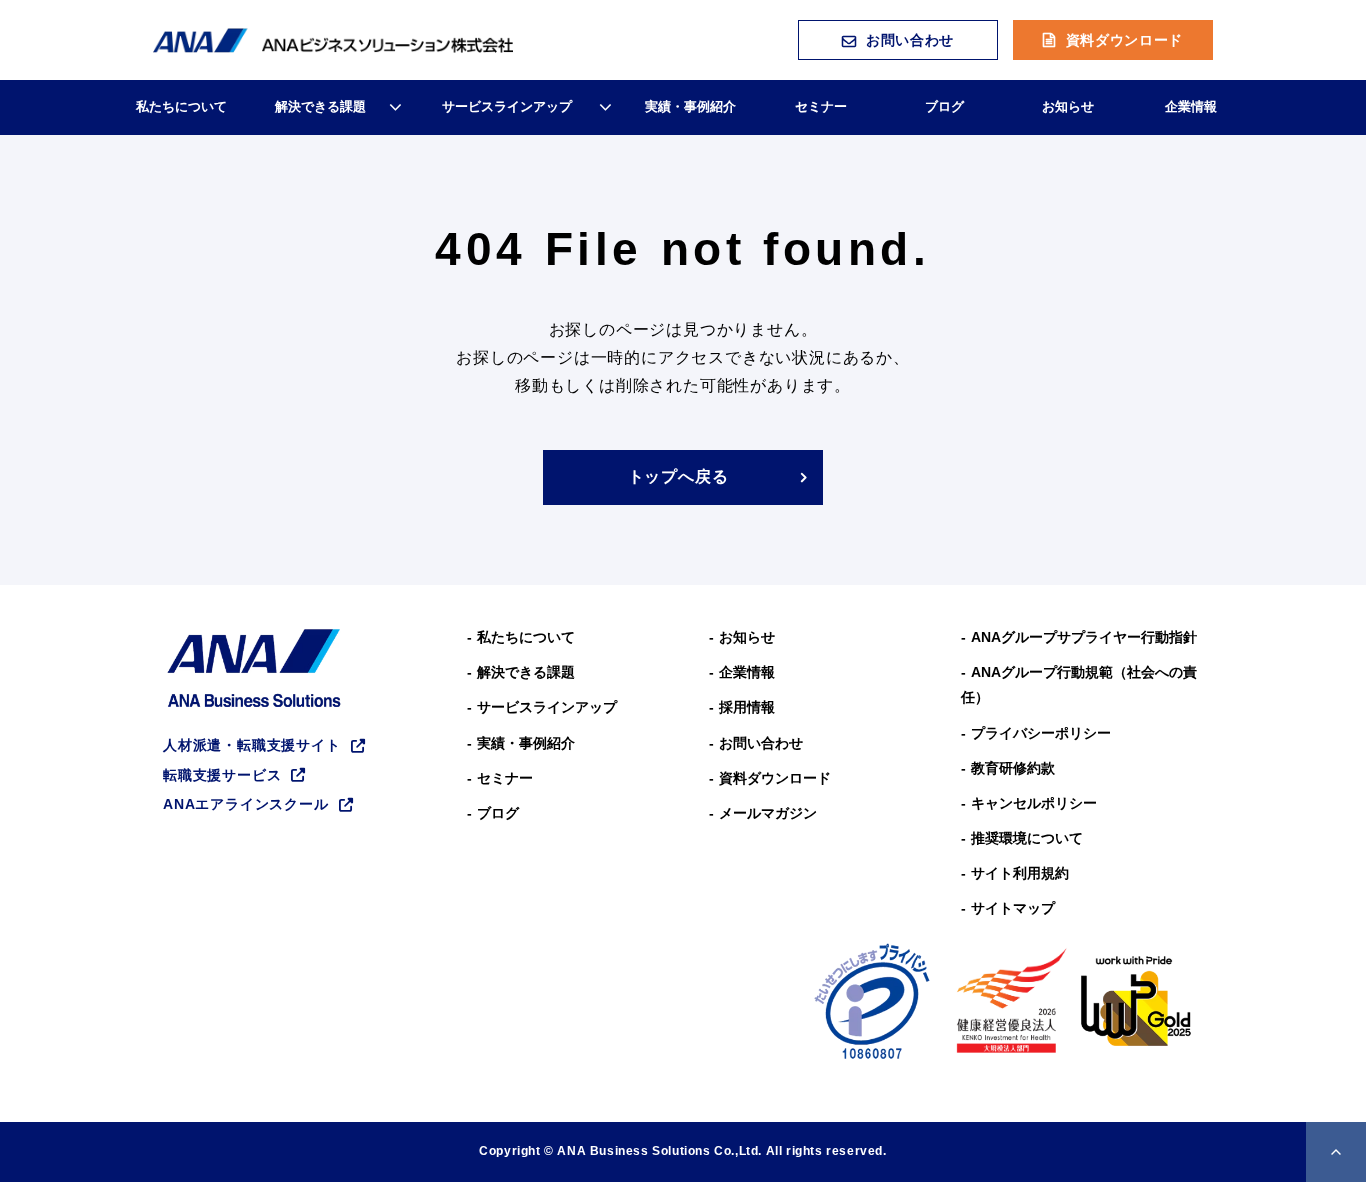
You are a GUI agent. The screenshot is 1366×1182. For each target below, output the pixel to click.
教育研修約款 (1013, 768)
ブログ (944, 106)
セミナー (821, 106)
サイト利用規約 (1020, 873)
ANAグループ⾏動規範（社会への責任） (1079, 684)
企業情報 (1191, 106)
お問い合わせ (910, 40)
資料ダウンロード (1125, 40)
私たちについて (181, 106)
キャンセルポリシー (1034, 803)
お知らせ (1068, 106)
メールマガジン (768, 813)
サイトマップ (1013, 908)
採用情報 (747, 707)
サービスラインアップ (507, 106)
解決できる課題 (320, 106)
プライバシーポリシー (1041, 733)
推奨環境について (1027, 838)
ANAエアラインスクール (246, 804)
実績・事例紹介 (690, 106)
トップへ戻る (678, 476)
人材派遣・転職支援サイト (252, 745)
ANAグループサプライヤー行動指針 (1084, 637)
